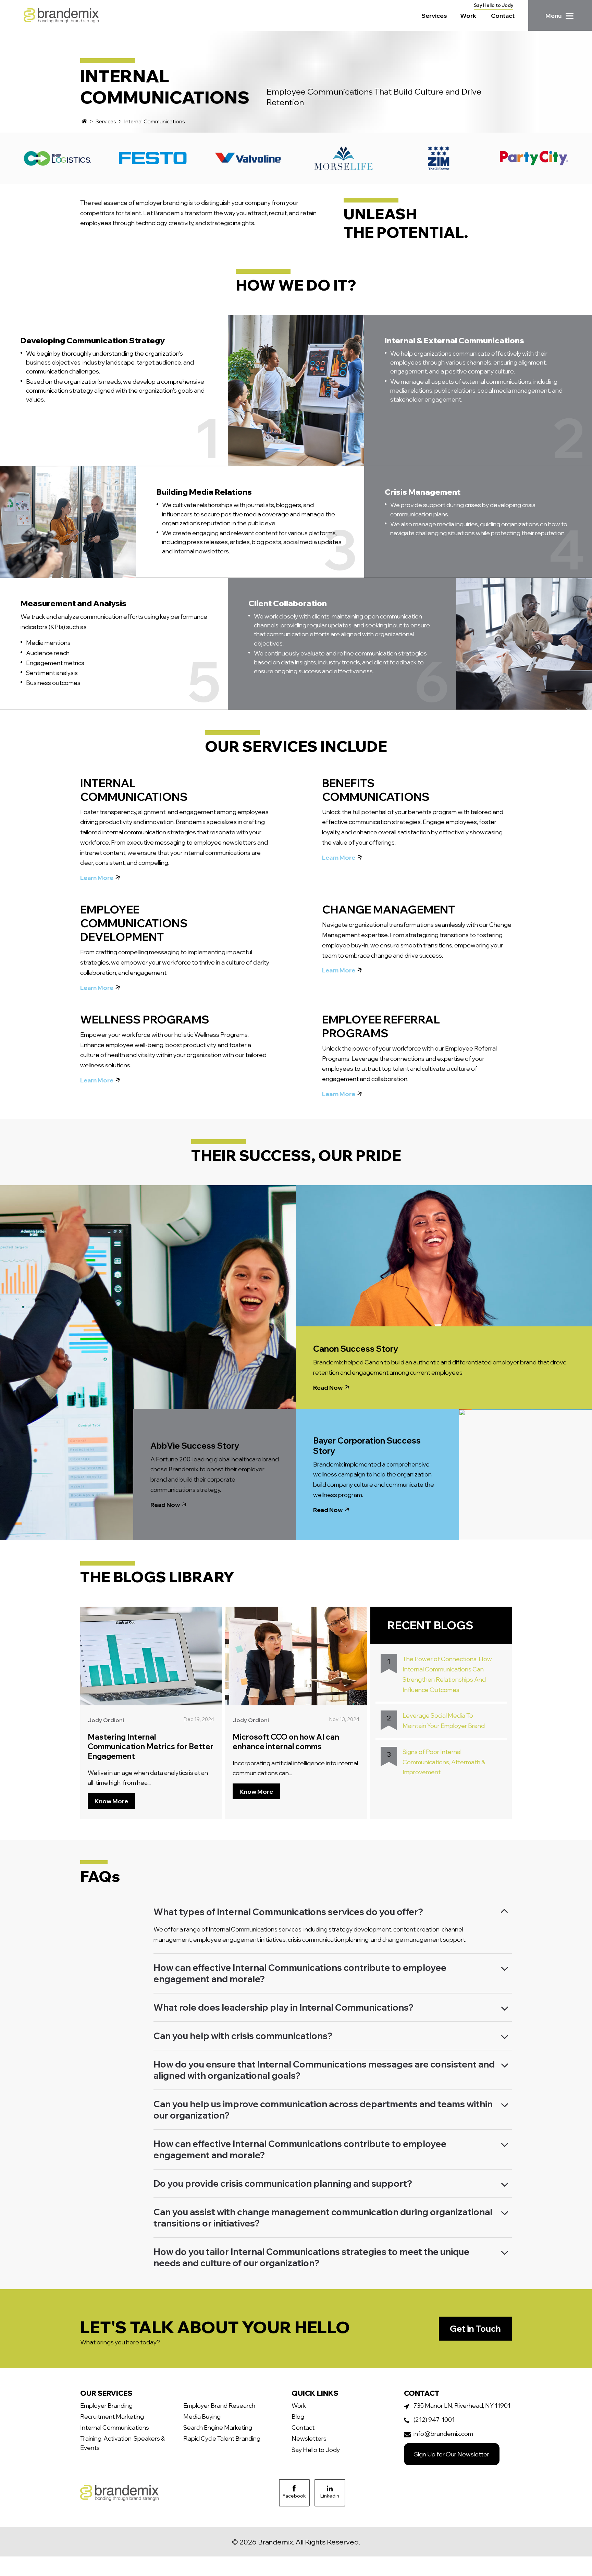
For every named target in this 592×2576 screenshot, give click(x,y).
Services (434, 15)
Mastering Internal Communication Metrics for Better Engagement (151, 1746)
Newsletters (309, 2438)
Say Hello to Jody (494, 5)
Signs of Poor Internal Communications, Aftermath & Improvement (444, 1762)
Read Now (165, 1505)
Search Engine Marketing (218, 2427)
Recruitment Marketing (112, 2416)
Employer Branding (106, 2405)
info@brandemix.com (443, 2433)
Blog (298, 2416)
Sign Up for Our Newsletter (452, 2454)
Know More (111, 1801)
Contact (503, 15)
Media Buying (202, 2416)
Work (468, 15)
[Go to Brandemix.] (84, 121)
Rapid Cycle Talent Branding (222, 2438)
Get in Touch (475, 2328)
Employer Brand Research (219, 2405)
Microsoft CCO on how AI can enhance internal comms (286, 1742)
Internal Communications (115, 2427)
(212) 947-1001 (434, 2419)
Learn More (97, 878)
